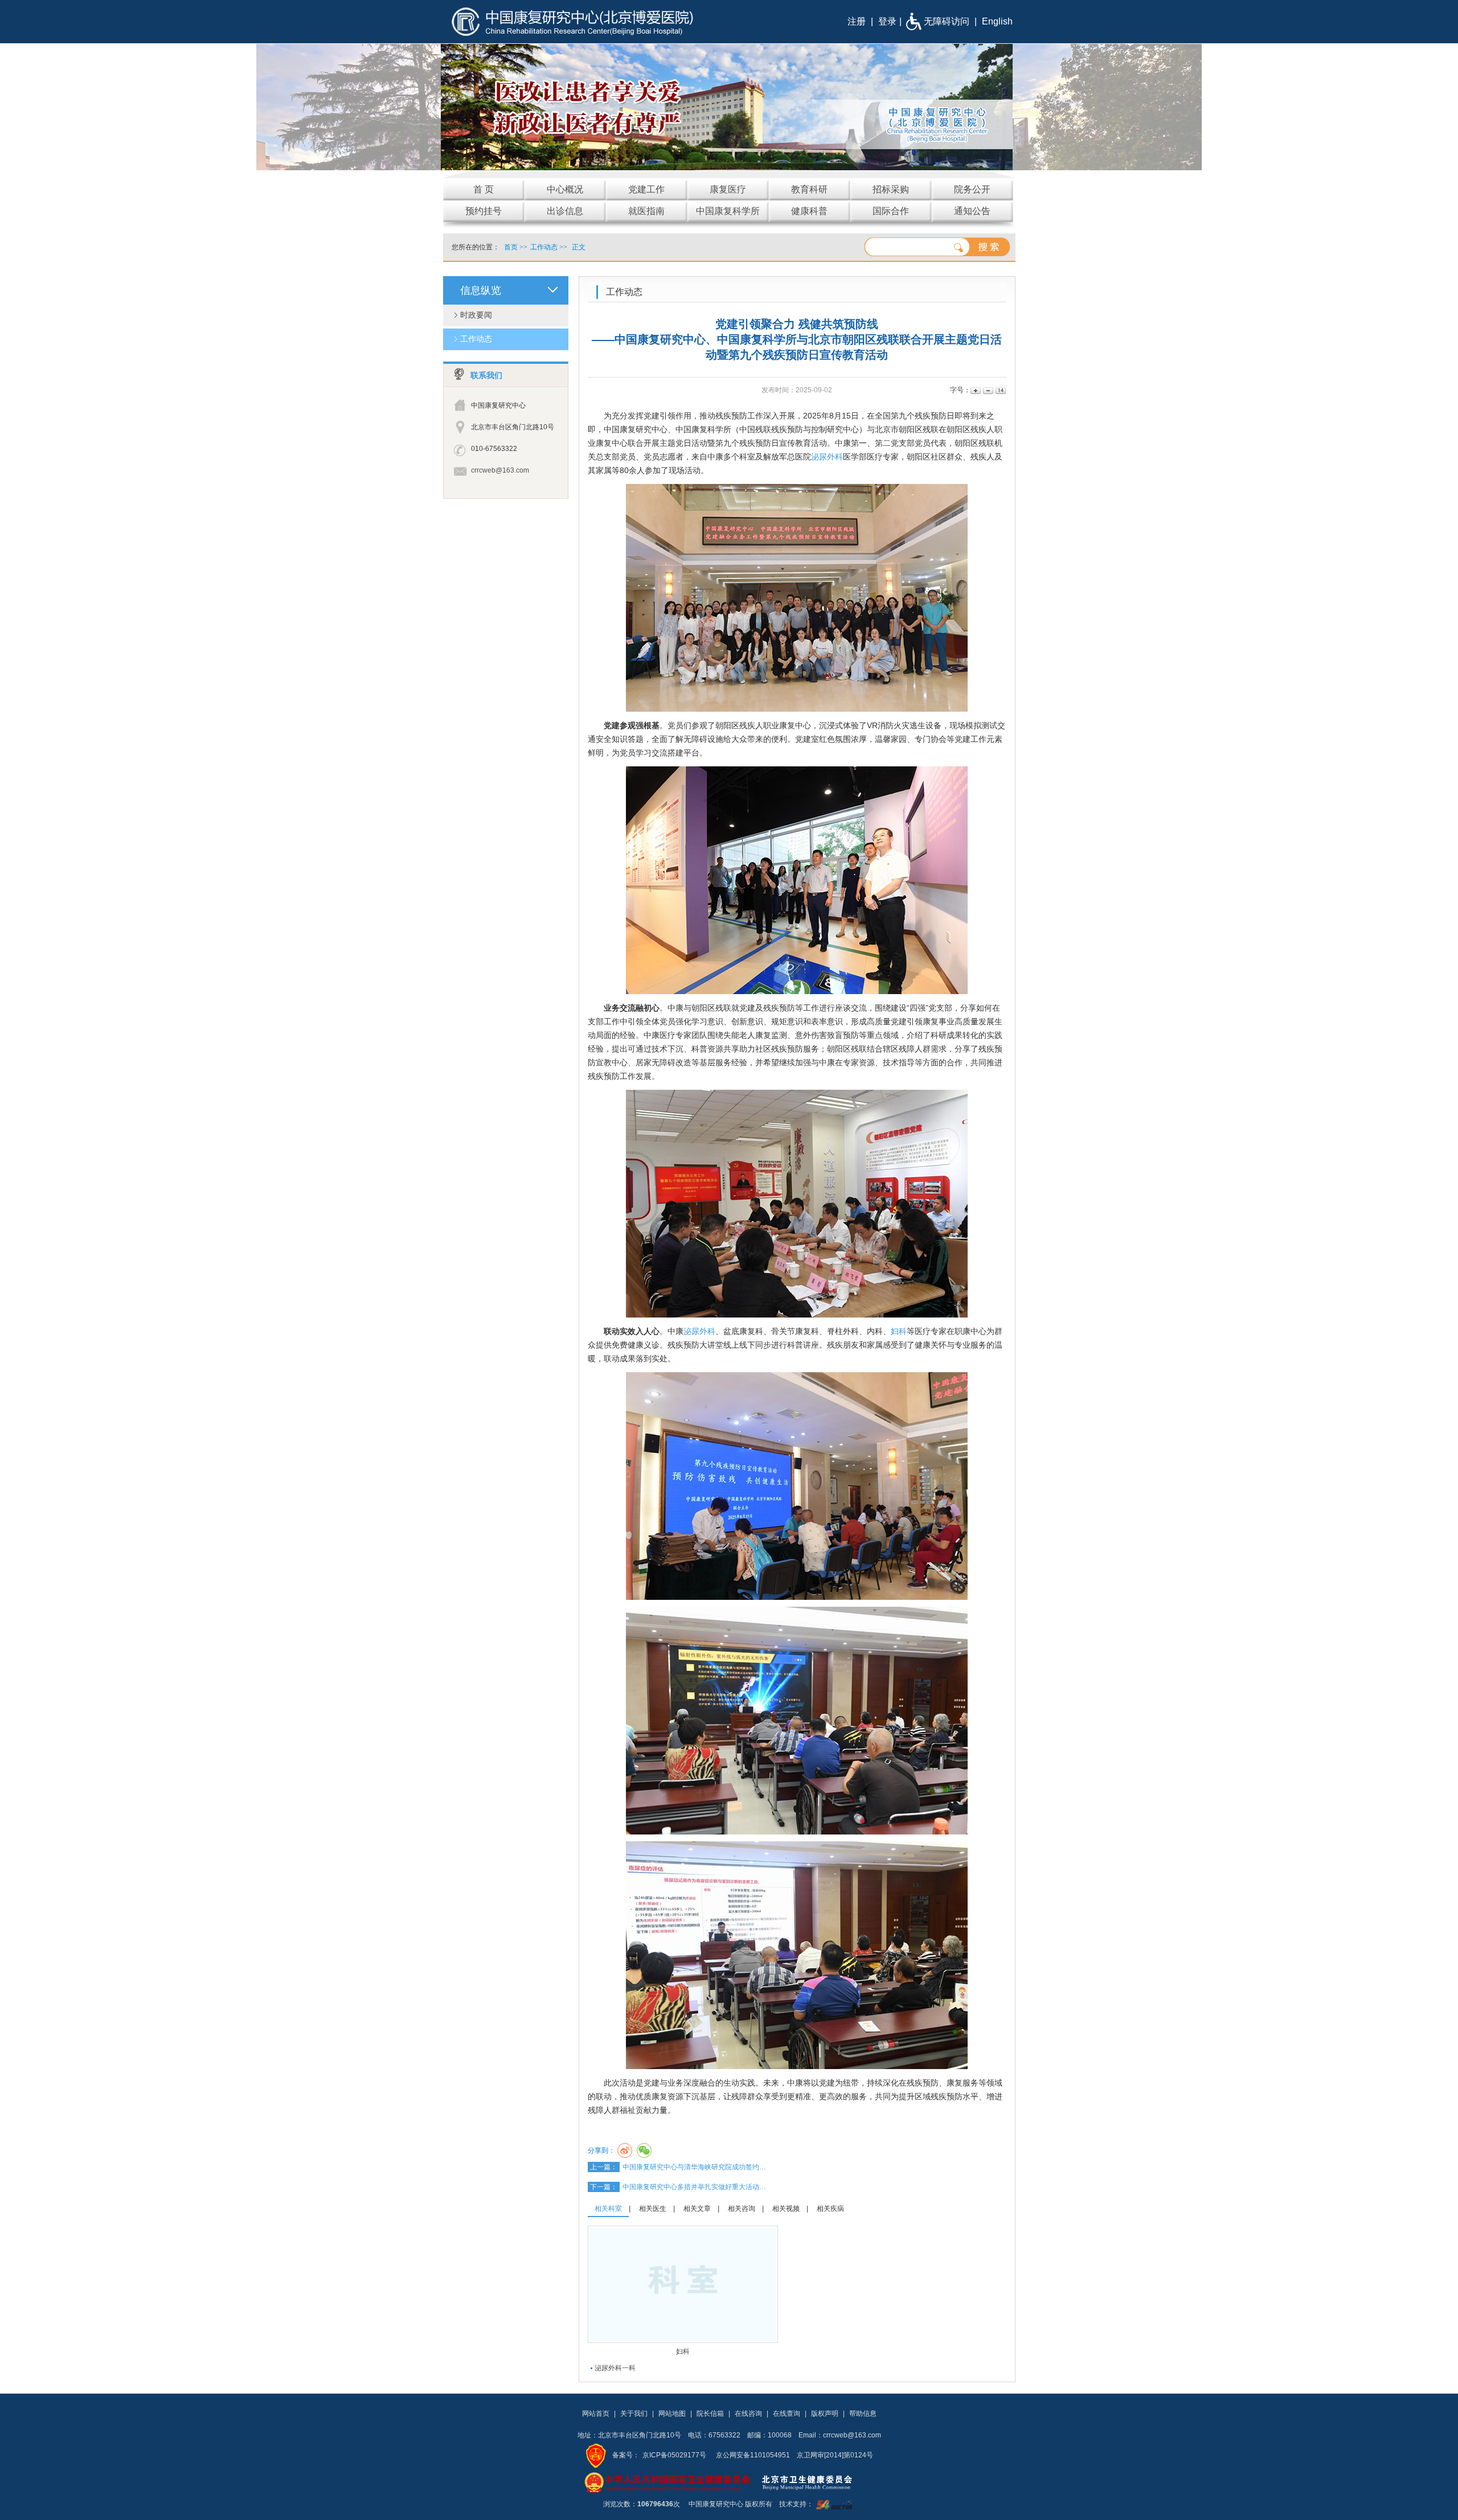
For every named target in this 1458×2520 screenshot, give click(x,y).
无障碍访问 (947, 21)
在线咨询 (748, 2414)
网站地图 (672, 2414)
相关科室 (608, 2209)
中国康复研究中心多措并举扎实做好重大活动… (694, 2187)
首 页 (484, 189)
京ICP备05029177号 (674, 2455)
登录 (887, 21)
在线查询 (787, 2414)
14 (1000, 390)
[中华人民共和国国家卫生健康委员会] (667, 2482)
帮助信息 (863, 2414)
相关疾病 (830, 2209)
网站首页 (596, 2414)
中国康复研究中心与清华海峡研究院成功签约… (694, 2167)
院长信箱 (710, 2414)
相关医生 (653, 2209)
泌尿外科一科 (615, 2368)
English (997, 21)
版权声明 (825, 2414)
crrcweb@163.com (500, 470)
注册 (857, 21)
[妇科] (683, 2284)
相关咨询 (742, 2209)
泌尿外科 (827, 457)
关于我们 (634, 2414)
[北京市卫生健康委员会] (816, 2482)
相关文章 (697, 2209)
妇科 (899, 1331)
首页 (511, 247)
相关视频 (786, 2209)
